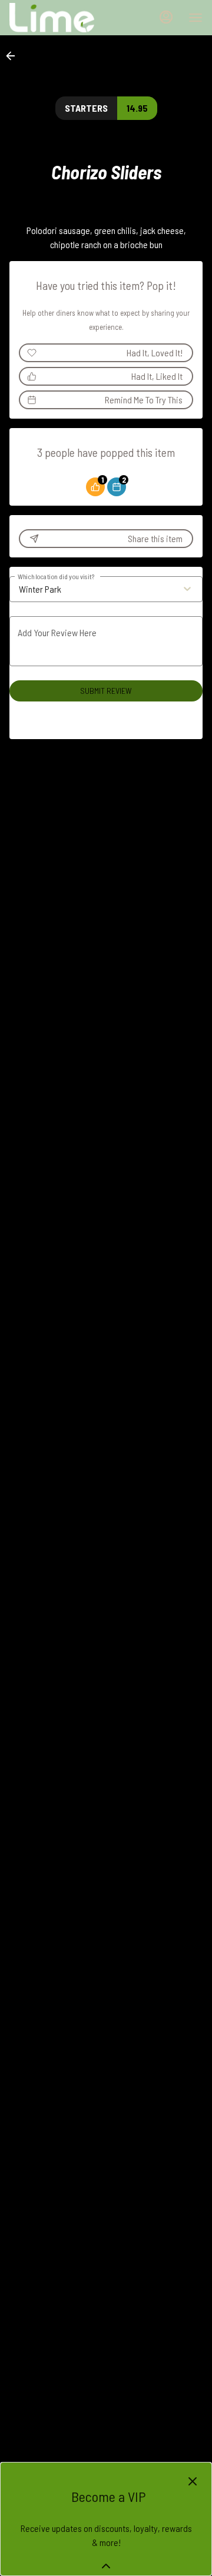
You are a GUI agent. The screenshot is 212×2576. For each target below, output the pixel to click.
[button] (14, 56)
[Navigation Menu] (196, 18)
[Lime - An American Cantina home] (62, 18)
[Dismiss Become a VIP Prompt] (193, 2481)
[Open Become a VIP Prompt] (106, 2566)
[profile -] (166, 17)
